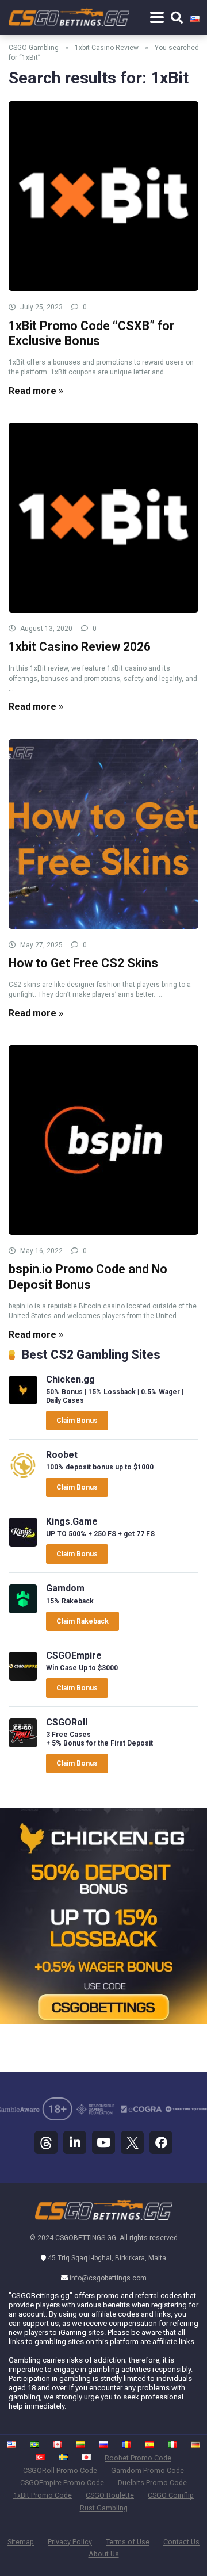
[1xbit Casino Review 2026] (103, 518)
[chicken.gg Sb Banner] (103, 2021)
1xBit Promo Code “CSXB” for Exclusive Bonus (91, 334)
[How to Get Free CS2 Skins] (103, 834)
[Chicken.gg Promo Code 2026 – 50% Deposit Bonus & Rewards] (23, 1401)
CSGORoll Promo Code (60, 2470)
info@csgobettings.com (108, 2278)
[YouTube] (103, 2142)
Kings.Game (72, 1522)
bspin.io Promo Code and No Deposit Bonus (88, 1277)
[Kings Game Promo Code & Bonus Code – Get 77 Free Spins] (23, 1543)
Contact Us (181, 2542)
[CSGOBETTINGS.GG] (104, 2218)
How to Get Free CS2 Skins (83, 963)
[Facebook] (161, 2142)
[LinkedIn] (75, 2142)
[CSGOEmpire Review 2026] (23, 1677)
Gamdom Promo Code (147, 2470)
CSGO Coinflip (171, 2495)
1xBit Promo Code (43, 2495)
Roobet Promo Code (138, 2458)
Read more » (36, 391)
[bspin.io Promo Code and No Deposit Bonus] (103, 1140)
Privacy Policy (70, 2542)
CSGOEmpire (74, 1656)
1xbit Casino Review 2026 (80, 647)
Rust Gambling (104, 2508)
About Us (104, 2554)
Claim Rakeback (83, 1621)
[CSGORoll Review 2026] (23, 1744)
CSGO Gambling (34, 48)
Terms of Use (128, 2542)
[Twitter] (132, 2142)
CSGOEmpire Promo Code (62, 2483)
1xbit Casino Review (107, 48)
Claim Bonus (77, 1421)
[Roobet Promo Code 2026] (23, 1477)
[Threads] (46, 2142)
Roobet (62, 1455)
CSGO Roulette (110, 2495)
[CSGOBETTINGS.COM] (69, 14)
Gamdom (65, 1588)
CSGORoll (67, 1722)
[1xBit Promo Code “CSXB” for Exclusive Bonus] (103, 196)
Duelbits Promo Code (152, 2483)
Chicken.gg (70, 1379)
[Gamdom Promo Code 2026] (23, 1610)
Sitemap (21, 2542)
